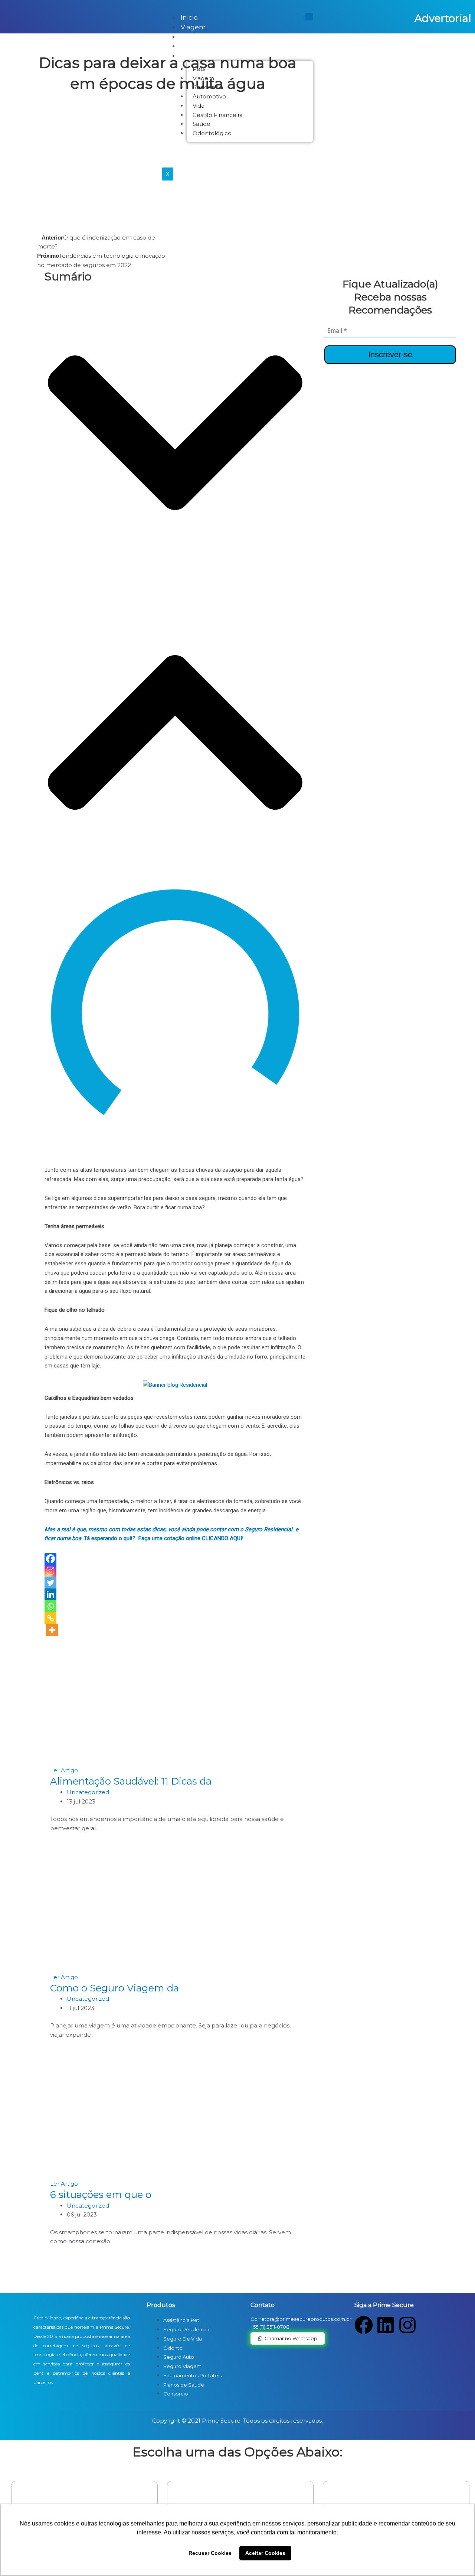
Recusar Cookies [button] (210, 2553)
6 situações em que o (101, 2195)
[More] (52, 1630)
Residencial (199, 46)
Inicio (189, 17)
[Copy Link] (50, 1618)
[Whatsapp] (50, 1606)
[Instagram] (50, 1571)
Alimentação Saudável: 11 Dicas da (131, 1781)
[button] (175, 433)
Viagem (193, 27)
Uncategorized (88, 1792)
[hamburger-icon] (309, 17)
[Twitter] (50, 1583)
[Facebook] (50, 1559)
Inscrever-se (390, 354)
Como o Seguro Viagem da (114, 1988)
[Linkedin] (50, 1594)
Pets (188, 37)
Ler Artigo (64, 1770)
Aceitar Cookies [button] (265, 2553)
